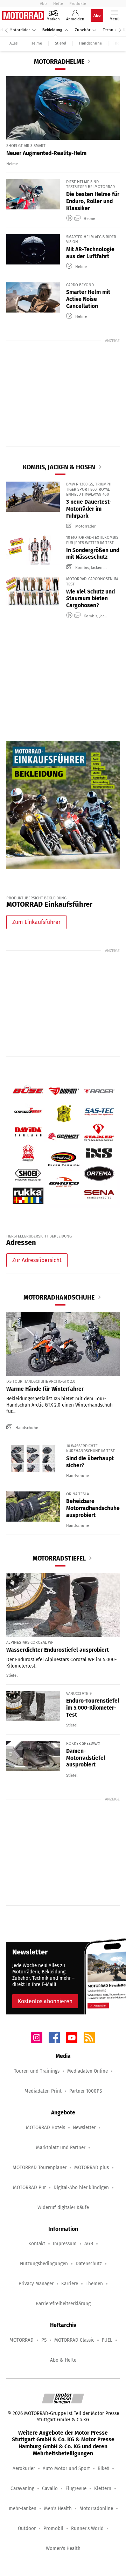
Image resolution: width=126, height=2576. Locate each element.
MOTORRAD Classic (74, 2340)
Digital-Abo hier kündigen (81, 2188)
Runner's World (87, 2528)
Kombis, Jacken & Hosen (59, 467)
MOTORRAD (22, 2340)
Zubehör (83, 30)
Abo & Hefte (63, 2360)
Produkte (78, 4)
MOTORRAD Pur (29, 2188)
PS (44, 2340)
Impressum (65, 2244)
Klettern (103, 2488)
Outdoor (27, 2528)
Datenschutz (89, 2264)
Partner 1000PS (86, 2091)
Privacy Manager (36, 2284)
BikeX (103, 2468)
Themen (94, 2284)
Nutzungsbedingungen (44, 2264)
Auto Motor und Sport (66, 2468)
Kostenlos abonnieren (45, 2001)
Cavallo (50, 2488)
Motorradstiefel (59, 1558)
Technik (110, 30)
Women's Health (63, 2548)
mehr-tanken (23, 2508)
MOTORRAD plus (92, 2168)
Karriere (70, 2284)
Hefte (58, 4)
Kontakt (37, 2244)
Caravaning (22, 2488)
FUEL (107, 2340)
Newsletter (84, 2128)
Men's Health (58, 2508)
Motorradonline (96, 2508)
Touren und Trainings (37, 2071)
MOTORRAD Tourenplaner (40, 2168)
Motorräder (20, 30)
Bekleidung (52, 30)
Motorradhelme (59, 62)
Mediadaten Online (87, 2071)
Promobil (53, 2528)
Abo (43, 4)
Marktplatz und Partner (61, 2148)
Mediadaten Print (43, 2091)
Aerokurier (24, 2468)
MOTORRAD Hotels (45, 2128)
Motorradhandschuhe (59, 1297)
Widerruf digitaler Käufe (63, 2208)
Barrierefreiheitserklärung (63, 2304)
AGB (89, 2244)
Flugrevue (76, 2488)
